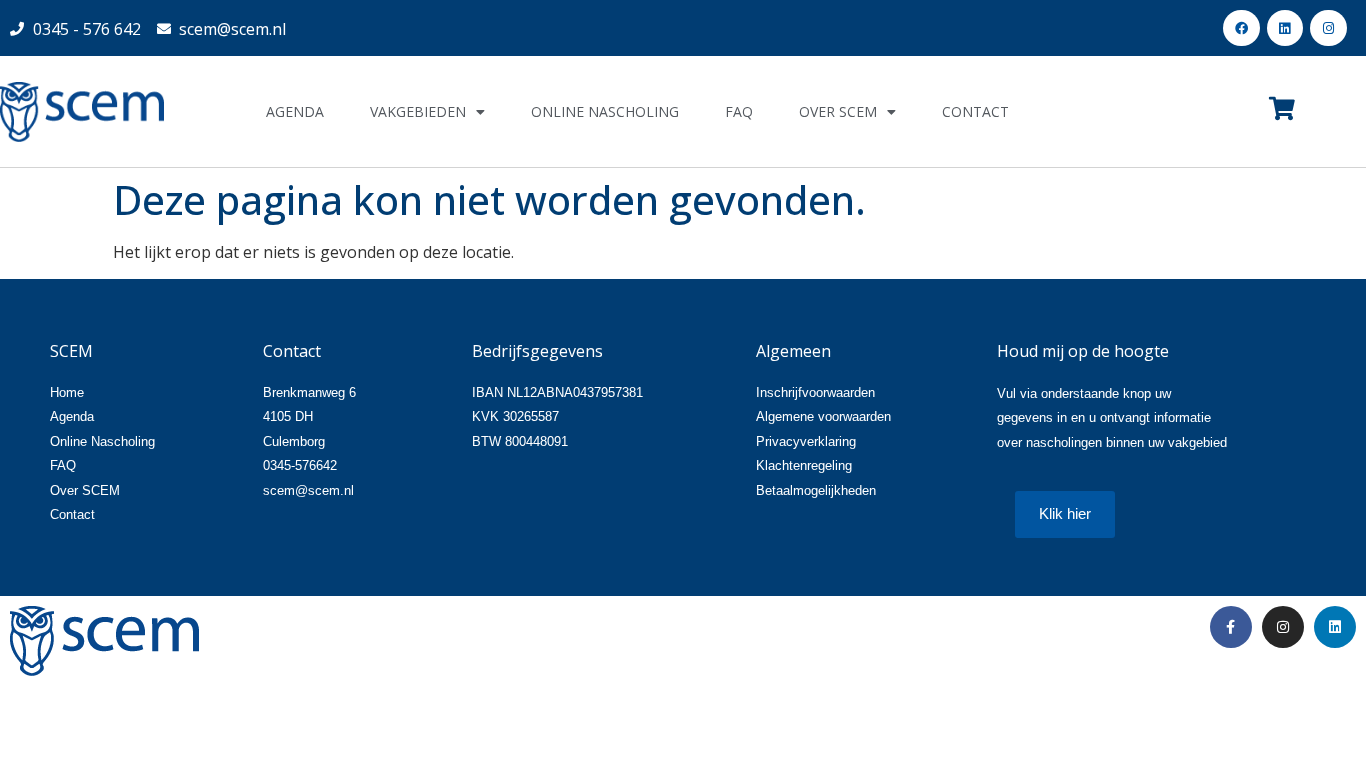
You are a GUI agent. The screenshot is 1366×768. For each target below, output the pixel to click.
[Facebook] (1241, 28)
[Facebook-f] (1231, 627)
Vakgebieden (418, 111)
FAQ (739, 111)
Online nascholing (605, 111)
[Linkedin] (1285, 28)
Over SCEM (838, 111)
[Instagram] (1328, 28)
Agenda (295, 111)
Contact (975, 111)
